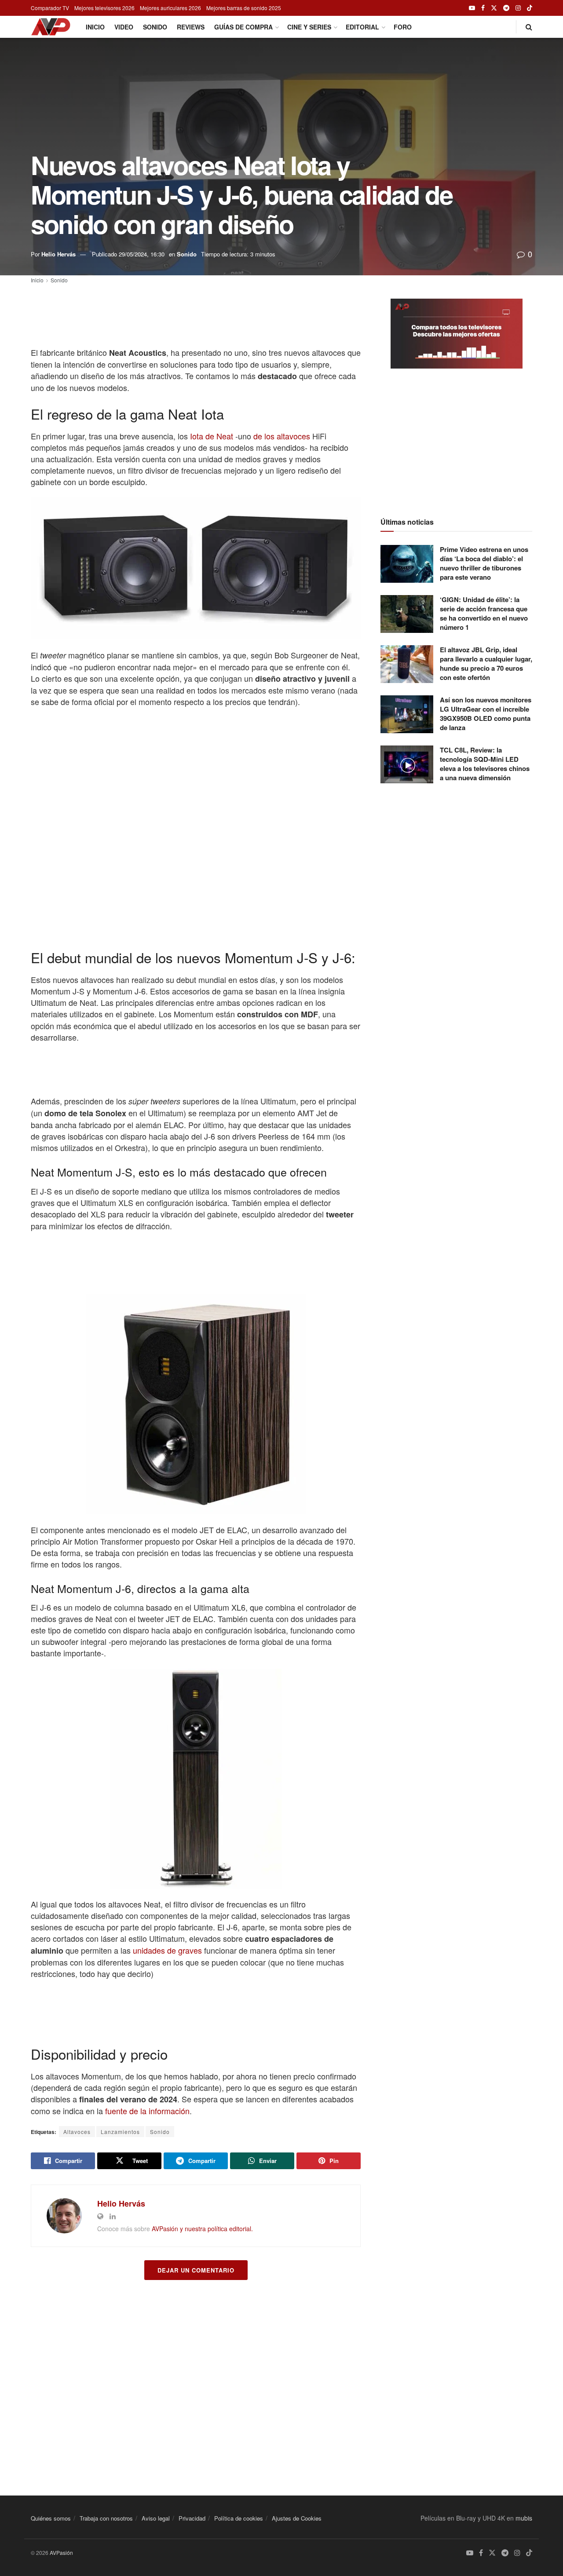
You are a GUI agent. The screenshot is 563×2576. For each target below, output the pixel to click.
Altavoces (77, 2132)
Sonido (155, 27)
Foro (403, 27)
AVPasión (61, 2552)
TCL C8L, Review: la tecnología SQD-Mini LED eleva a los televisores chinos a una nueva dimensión (485, 764)
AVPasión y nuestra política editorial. (202, 2229)
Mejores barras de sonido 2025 (244, 8)
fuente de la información (146, 2111)
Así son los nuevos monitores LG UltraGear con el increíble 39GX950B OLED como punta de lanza (486, 714)
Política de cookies (239, 2518)
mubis (524, 2518)
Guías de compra (243, 27)
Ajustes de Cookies (297, 2518)
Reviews (191, 27)
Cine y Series (309, 27)
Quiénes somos (51, 2518)
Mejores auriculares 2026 (170, 8)
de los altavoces (282, 436)
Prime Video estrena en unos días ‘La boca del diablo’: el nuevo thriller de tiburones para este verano (484, 563)
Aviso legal (156, 2518)
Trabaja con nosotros (106, 2518)
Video (124, 27)
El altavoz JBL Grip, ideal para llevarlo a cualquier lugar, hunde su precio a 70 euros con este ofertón (486, 663)
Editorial (362, 27)
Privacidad (192, 2518)
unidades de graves (167, 1950)
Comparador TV (50, 8)
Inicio (95, 27)
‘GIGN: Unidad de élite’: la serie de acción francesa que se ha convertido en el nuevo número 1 (484, 613)
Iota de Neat (210, 436)
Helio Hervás (58, 254)
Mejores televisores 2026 (104, 8)
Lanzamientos (120, 2132)
